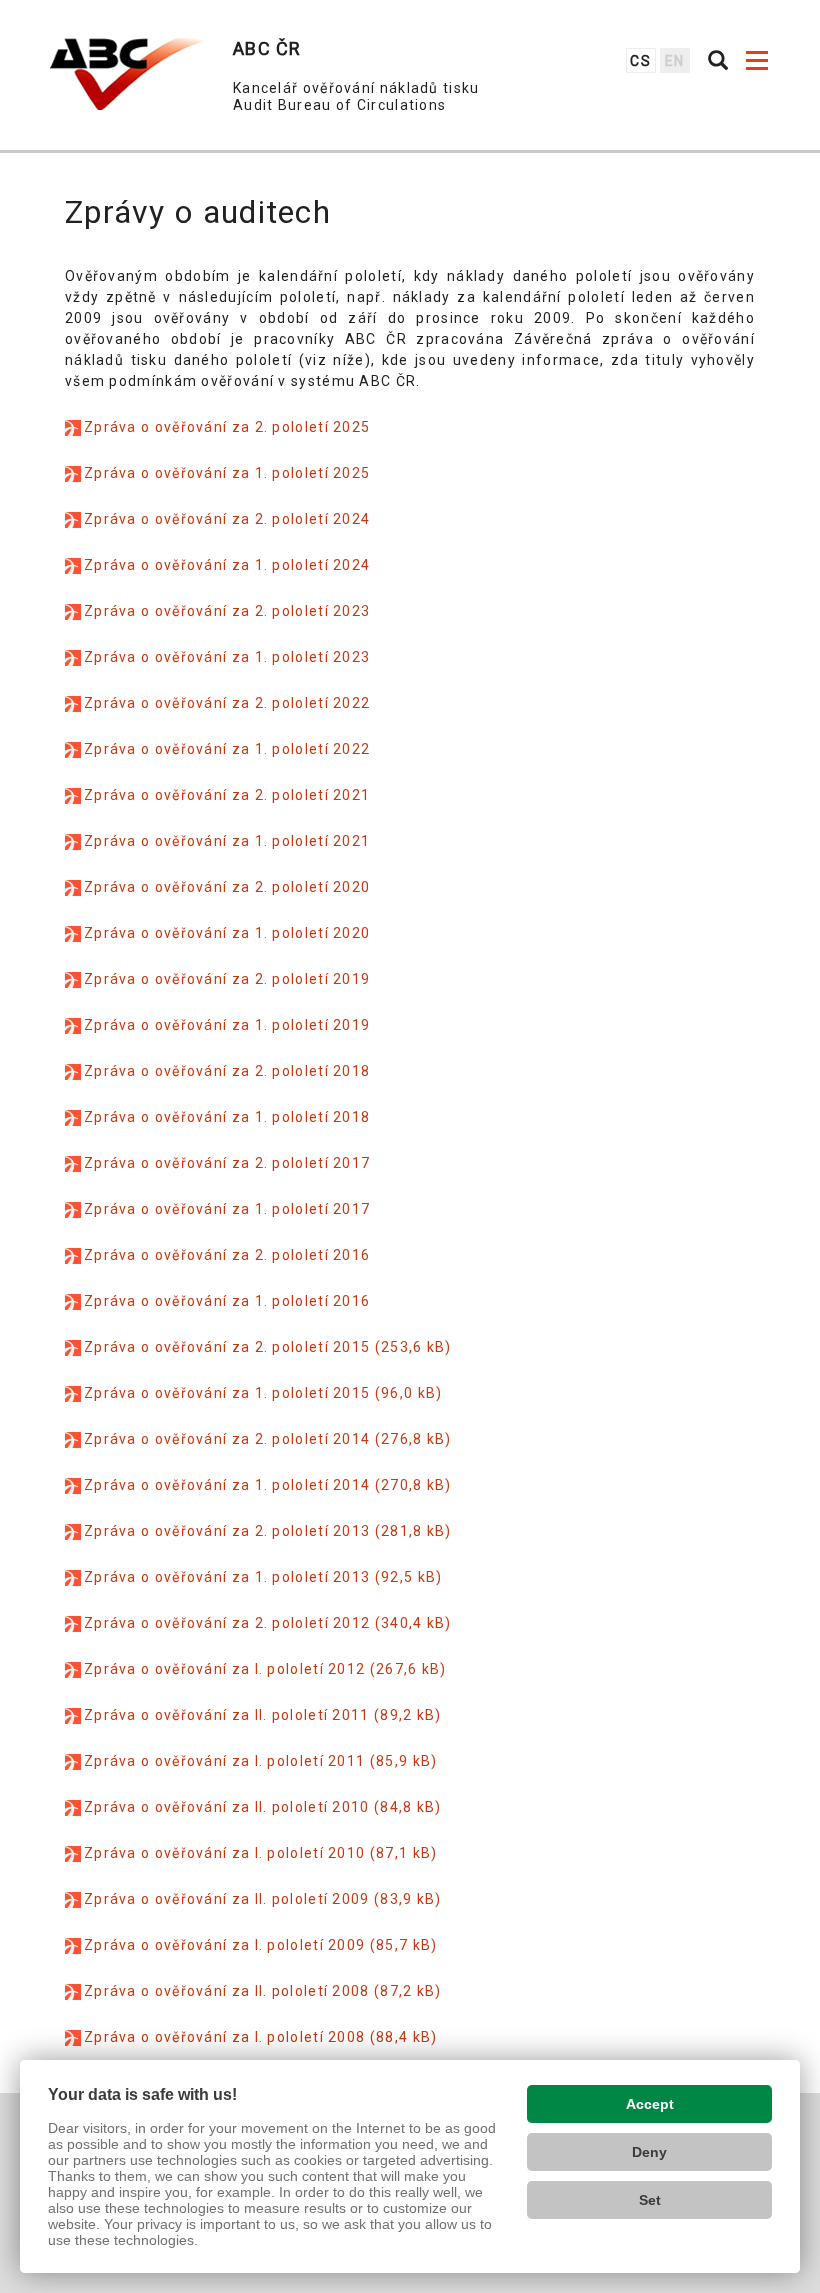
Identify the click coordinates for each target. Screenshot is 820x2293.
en (675, 61)
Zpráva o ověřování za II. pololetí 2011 (227, 1715)
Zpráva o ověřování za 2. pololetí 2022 (227, 703)
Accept (650, 2104)
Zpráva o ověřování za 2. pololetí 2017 (227, 1163)
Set (650, 2200)
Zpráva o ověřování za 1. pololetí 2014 (227, 1485)
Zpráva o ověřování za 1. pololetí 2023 (227, 657)
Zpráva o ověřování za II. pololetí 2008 (227, 1991)
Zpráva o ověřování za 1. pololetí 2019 (227, 1025)
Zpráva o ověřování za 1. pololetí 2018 (227, 1117)
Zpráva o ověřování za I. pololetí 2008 (224, 2037)
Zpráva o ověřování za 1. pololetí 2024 (227, 565)
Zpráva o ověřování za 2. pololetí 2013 (227, 1531)
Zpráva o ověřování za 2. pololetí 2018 (227, 1071)
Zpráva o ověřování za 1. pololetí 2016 (227, 1301)
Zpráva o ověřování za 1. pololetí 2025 (227, 473)
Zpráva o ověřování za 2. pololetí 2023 (227, 611)
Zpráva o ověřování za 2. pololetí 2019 (227, 979)
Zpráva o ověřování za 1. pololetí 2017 (227, 1209)
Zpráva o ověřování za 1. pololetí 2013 (227, 1577)
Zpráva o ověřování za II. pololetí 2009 (227, 1899)
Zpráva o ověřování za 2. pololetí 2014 (227, 1439)
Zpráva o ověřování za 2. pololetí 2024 (227, 519)
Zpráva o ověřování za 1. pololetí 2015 (227, 1393)
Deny (649, 2152)
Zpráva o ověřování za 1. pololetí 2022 (227, 749)
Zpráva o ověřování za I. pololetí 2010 (224, 1853)
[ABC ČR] (126, 74)
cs (640, 61)
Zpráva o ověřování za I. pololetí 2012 (224, 1669)
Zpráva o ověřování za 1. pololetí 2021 (227, 841)
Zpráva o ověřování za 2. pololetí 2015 (227, 1347)
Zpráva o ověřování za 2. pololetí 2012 (227, 1623)
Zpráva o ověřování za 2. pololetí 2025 (227, 427)
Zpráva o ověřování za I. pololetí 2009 (224, 1945)
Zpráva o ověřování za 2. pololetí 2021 (227, 795)
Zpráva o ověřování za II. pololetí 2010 (227, 1807)
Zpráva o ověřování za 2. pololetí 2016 (227, 1255)
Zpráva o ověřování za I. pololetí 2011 (224, 1761)
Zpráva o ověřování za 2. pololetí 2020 (227, 887)
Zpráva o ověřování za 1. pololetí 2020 (227, 933)
